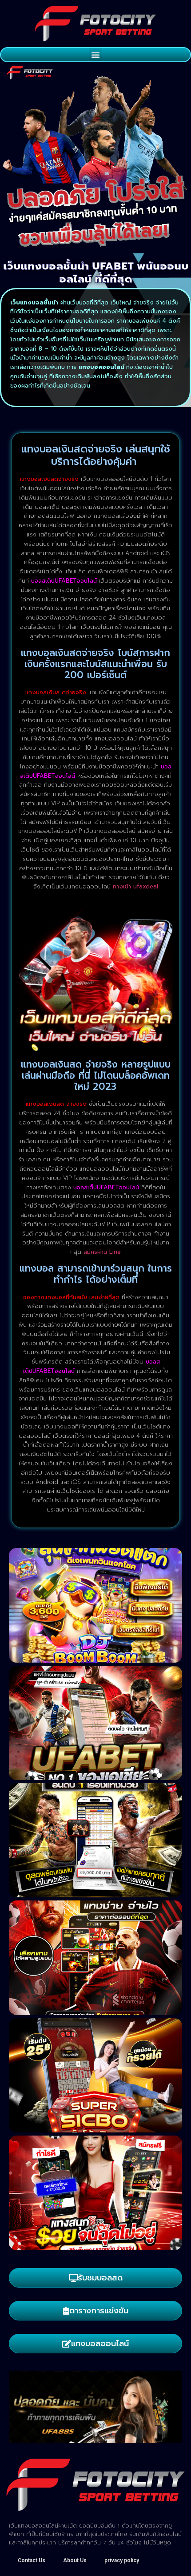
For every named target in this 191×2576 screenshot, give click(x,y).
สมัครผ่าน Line (102, 1252)
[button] (95, 55)
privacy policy (122, 2560)
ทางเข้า (135, 886)
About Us (75, 2560)
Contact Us (32, 2560)
